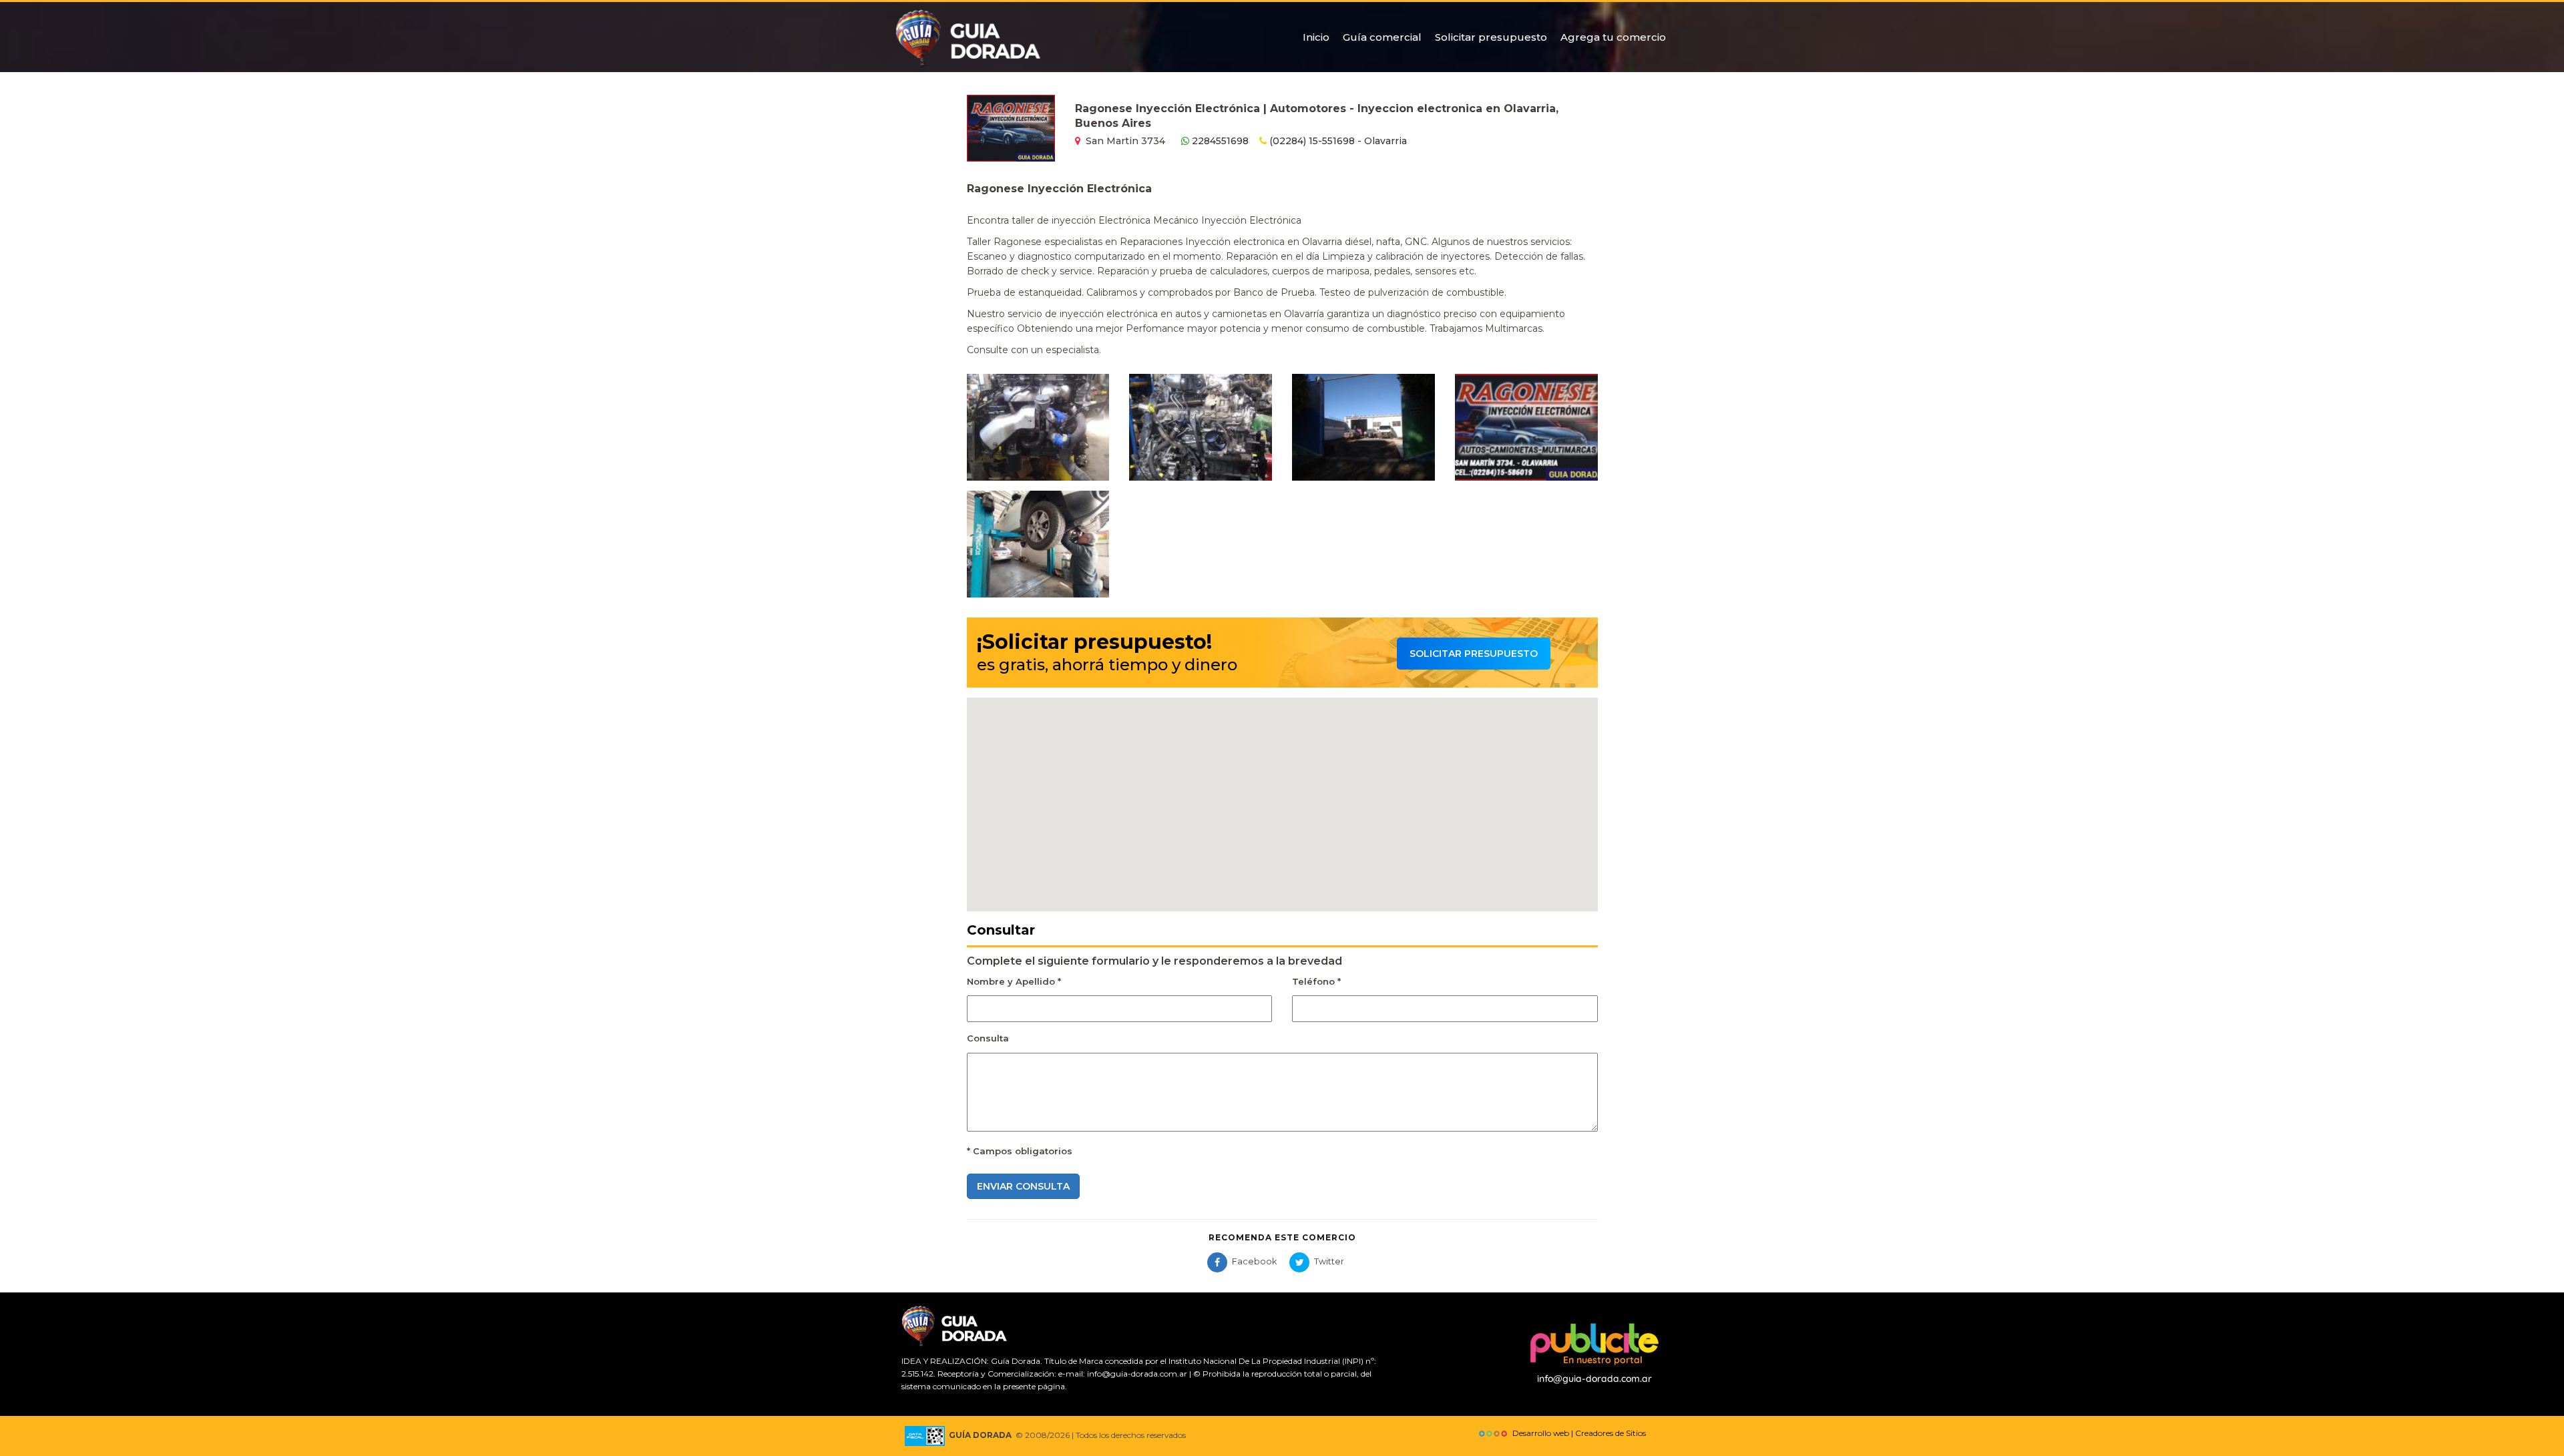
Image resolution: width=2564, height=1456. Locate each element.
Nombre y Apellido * (1014, 981)
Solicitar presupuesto (1491, 37)
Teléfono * (1316, 981)
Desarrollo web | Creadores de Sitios (1577, 1433)
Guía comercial (1382, 37)
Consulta (988, 1038)
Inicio (1316, 37)
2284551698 (1219, 141)
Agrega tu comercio (1613, 37)
